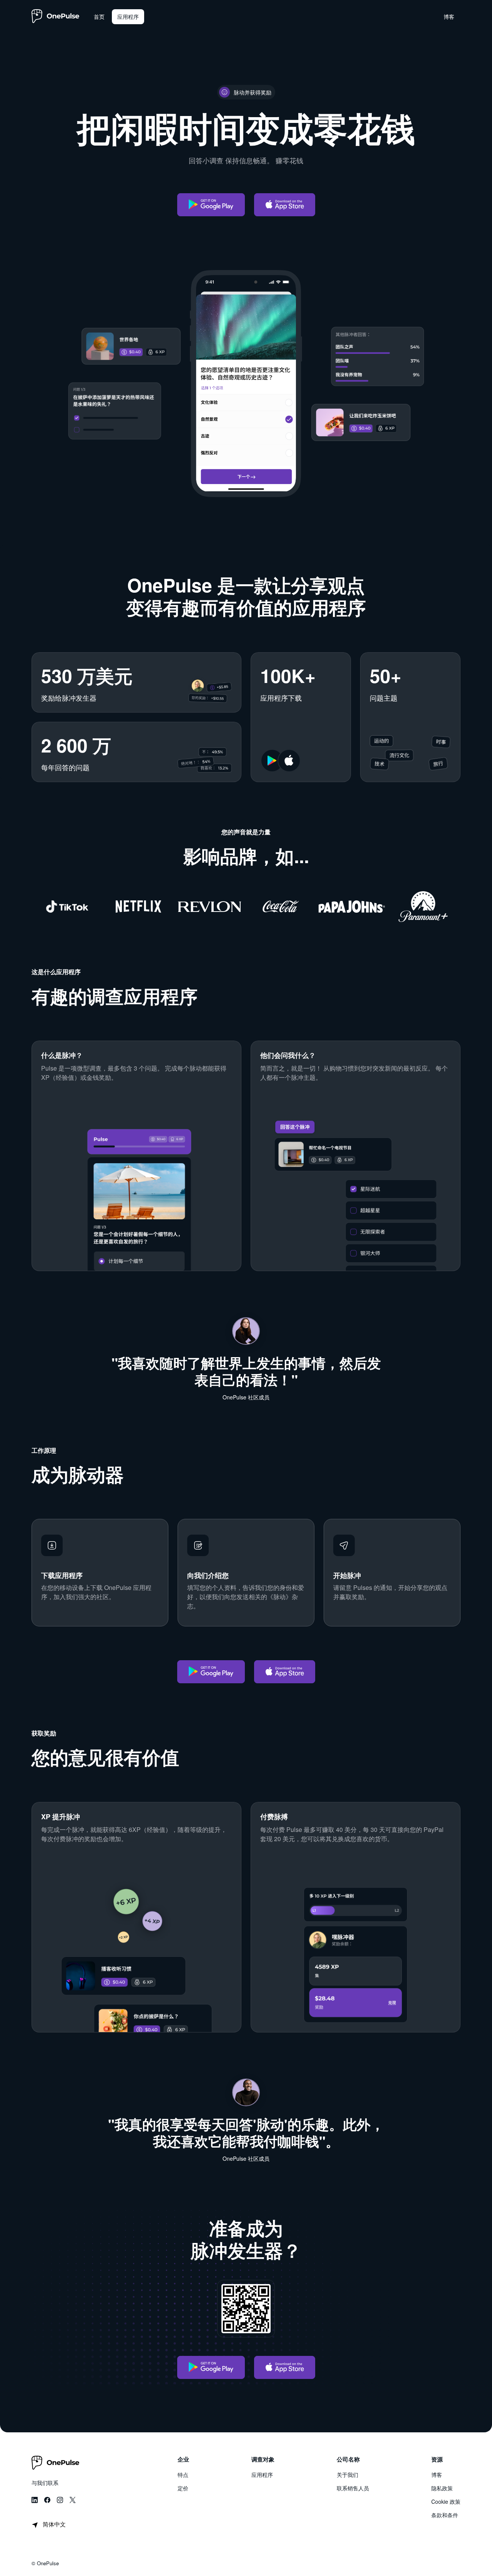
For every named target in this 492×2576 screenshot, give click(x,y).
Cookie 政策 (446, 2501)
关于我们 (347, 2475)
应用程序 (262, 2475)
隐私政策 (442, 2488)
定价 (183, 2488)
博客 (437, 2475)
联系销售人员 (353, 2488)
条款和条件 (445, 2515)
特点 (183, 2475)
